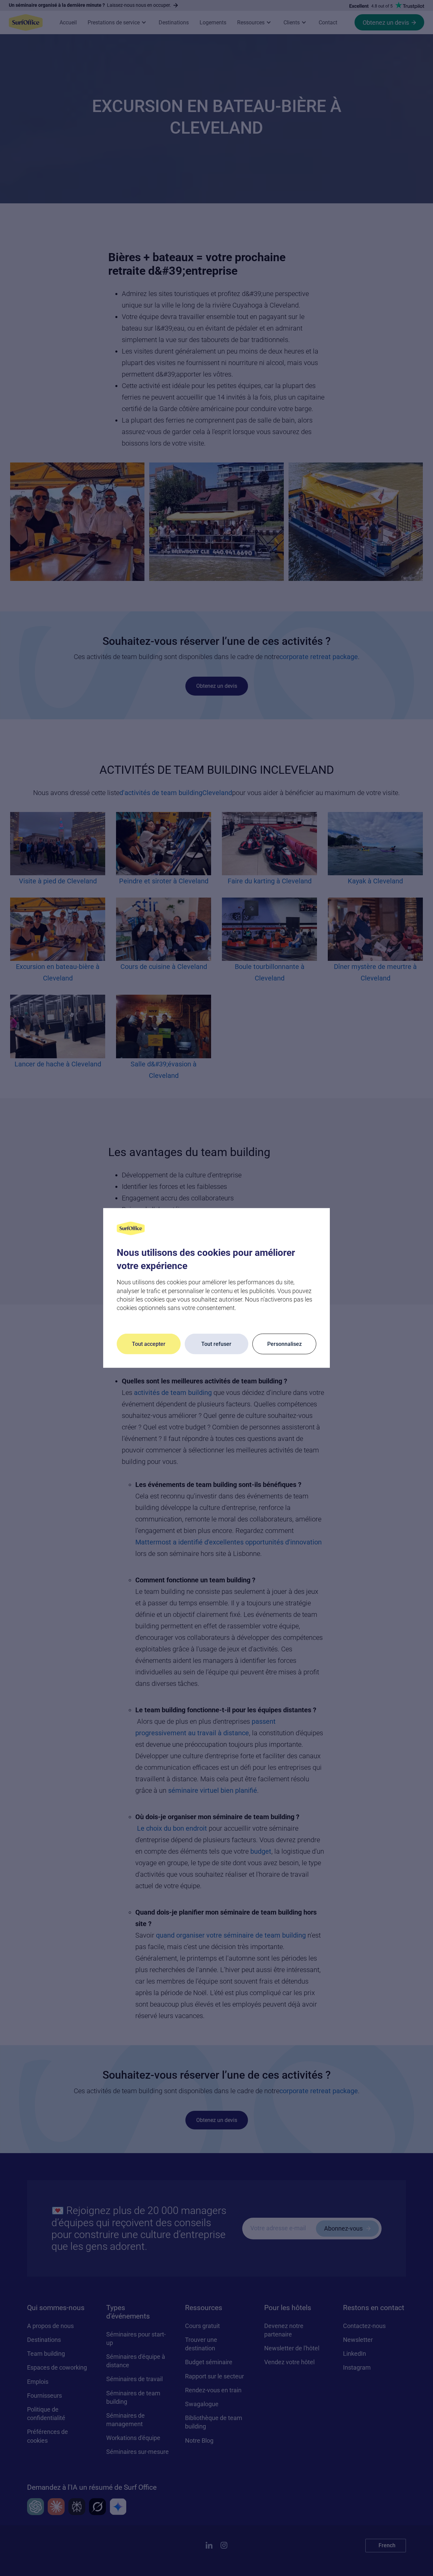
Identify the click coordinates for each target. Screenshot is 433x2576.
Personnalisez (284, 1344)
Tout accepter (149, 1344)
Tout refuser (216, 1344)
